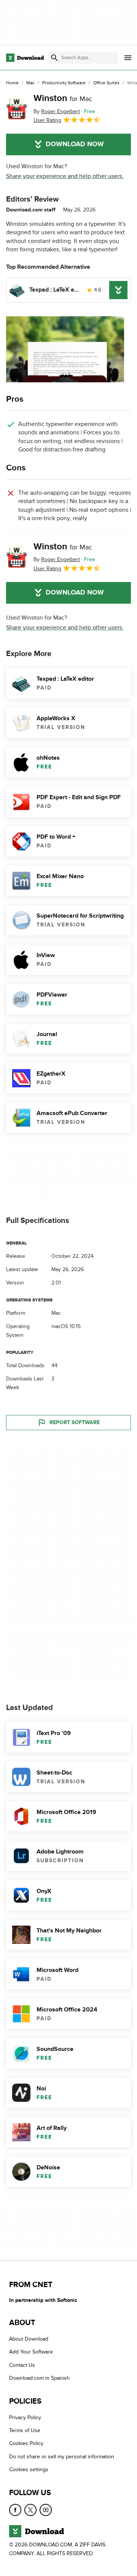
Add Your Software (31, 2352)
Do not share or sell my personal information (62, 2457)
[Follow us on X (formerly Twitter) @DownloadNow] (30, 2510)
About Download (29, 2339)
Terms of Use (25, 2430)
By (57, 111)
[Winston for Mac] (17, 109)
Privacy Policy (25, 2417)
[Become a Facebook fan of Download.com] (15, 2510)
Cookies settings (29, 2470)
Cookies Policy (26, 2443)
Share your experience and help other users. (65, 176)
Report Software (75, 1422)
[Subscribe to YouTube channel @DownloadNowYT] (46, 2510)
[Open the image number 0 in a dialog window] (65, 349)
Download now (75, 144)
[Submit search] (54, 58)
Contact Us (22, 2365)
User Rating (47, 120)
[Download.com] (25, 58)
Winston (63, 98)
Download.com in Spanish (39, 2378)
